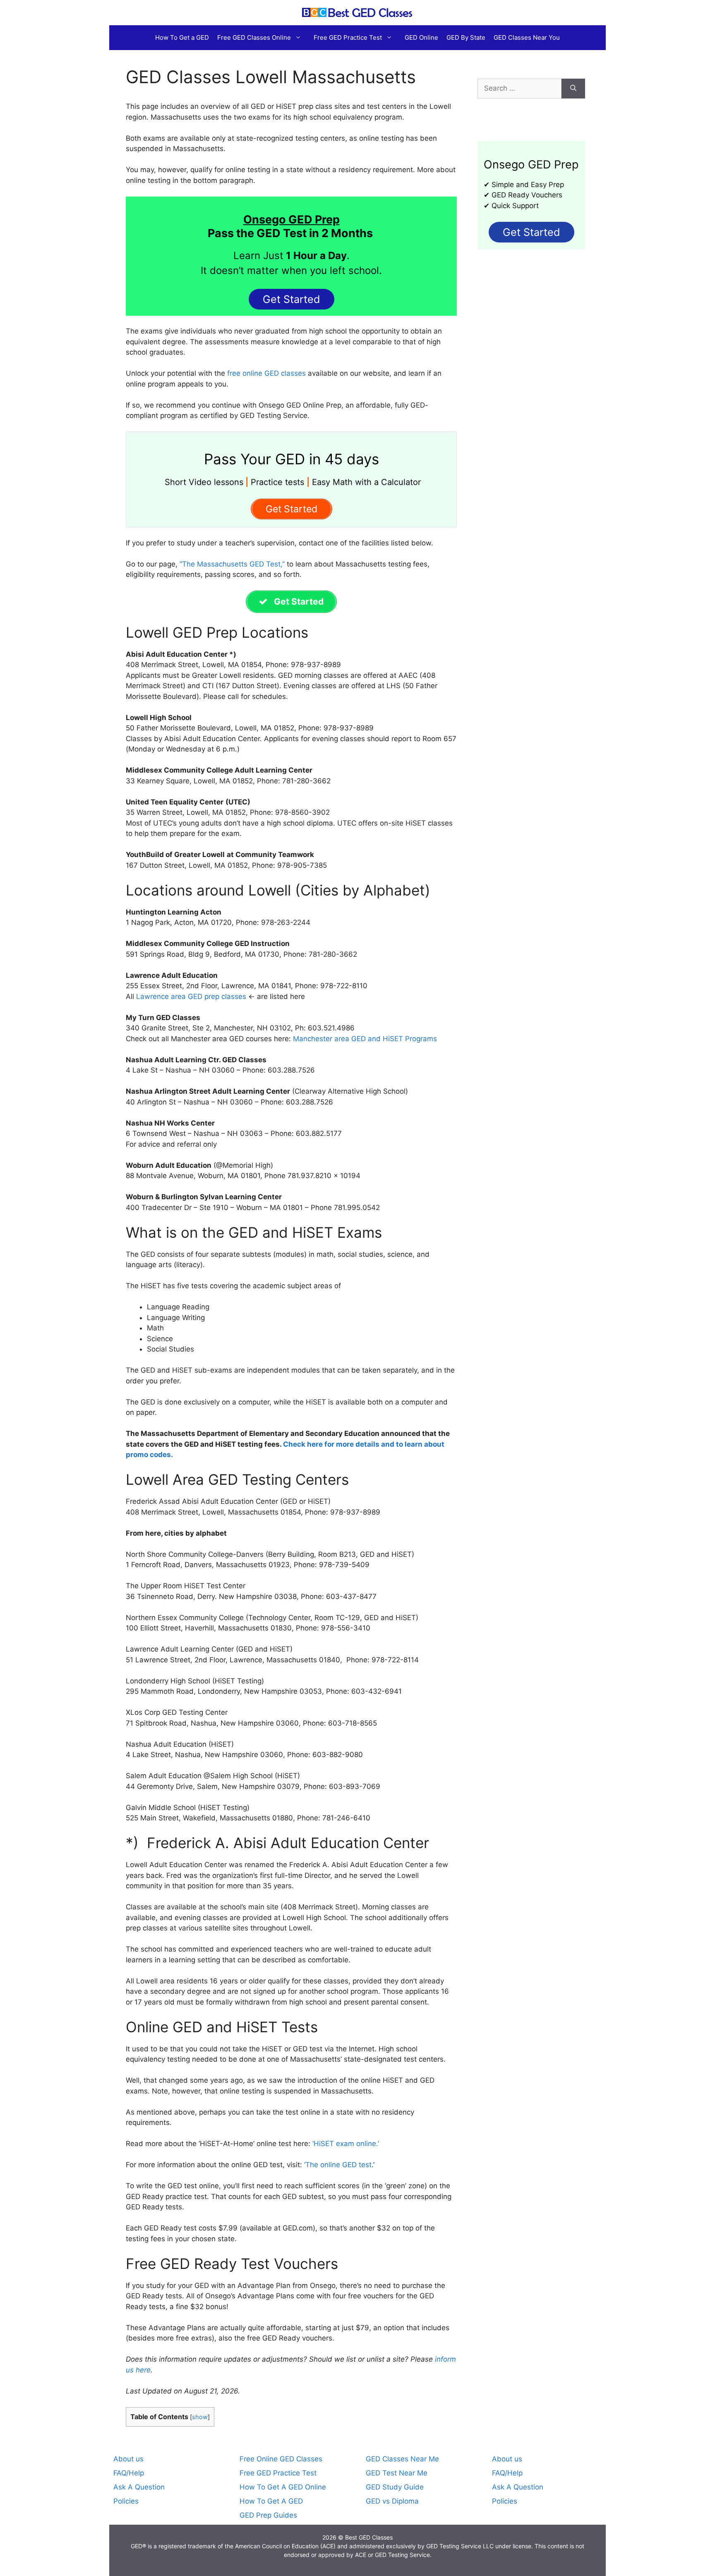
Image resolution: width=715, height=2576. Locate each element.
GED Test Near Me (397, 2473)
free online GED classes (266, 373)
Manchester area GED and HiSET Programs (365, 1039)
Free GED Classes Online (254, 37)
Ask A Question (139, 2487)
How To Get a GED (182, 37)
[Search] (573, 89)
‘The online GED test (338, 2165)
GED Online (421, 37)
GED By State (466, 37)
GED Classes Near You (527, 37)
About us (128, 2459)
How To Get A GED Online (283, 2487)
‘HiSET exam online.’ (346, 2144)
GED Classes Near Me (402, 2459)
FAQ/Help (129, 2473)
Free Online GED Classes (281, 2459)
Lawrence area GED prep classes (191, 996)
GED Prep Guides (268, 2515)
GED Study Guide (395, 2487)
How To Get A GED (271, 2501)
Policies (126, 2501)
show (200, 2417)
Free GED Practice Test (348, 37)
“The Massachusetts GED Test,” (231, 564)
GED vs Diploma (392, 2501)
